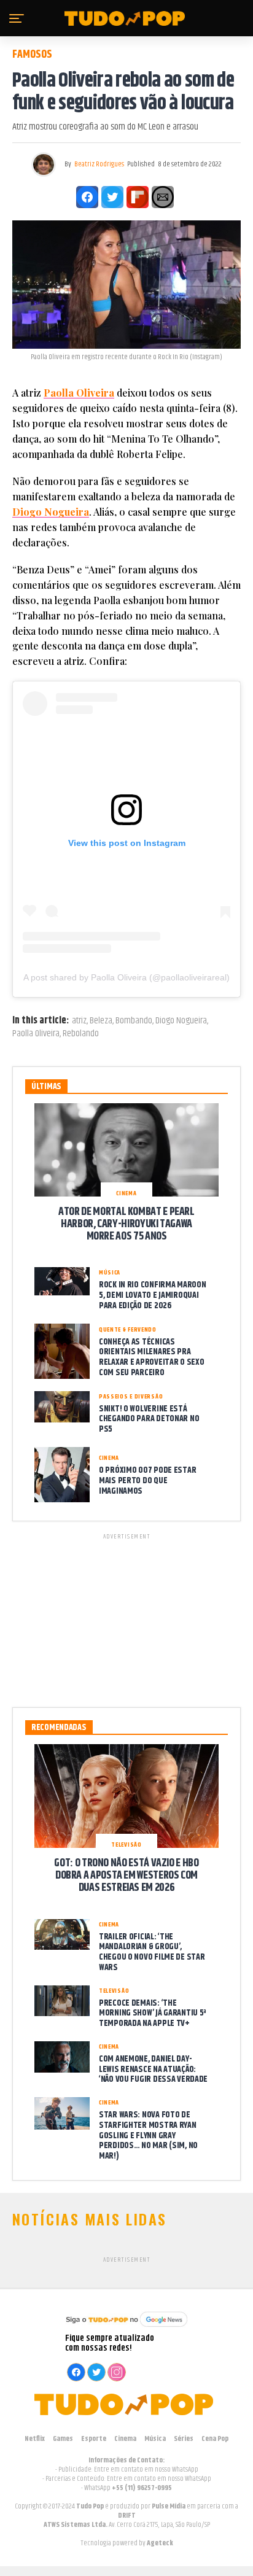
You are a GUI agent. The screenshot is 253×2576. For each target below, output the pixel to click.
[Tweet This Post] (112, 197)
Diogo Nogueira (51, 512)
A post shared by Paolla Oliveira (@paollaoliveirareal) (126, 977)
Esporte (94, 2439)
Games (63, 2439)
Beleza (101, 1021)
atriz (79, 1021)
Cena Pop (215, 2439)
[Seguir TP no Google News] (126, 2328)
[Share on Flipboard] (138, 197)
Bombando (134, 1021)
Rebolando (81, 1034)
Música (155, 2439)
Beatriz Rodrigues (99, 164)
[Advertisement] (126, 1618)
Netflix (35, 2439)
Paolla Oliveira (79, 393)
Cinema (125, 2439)
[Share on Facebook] (87, 197)
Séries (184, 2439)
